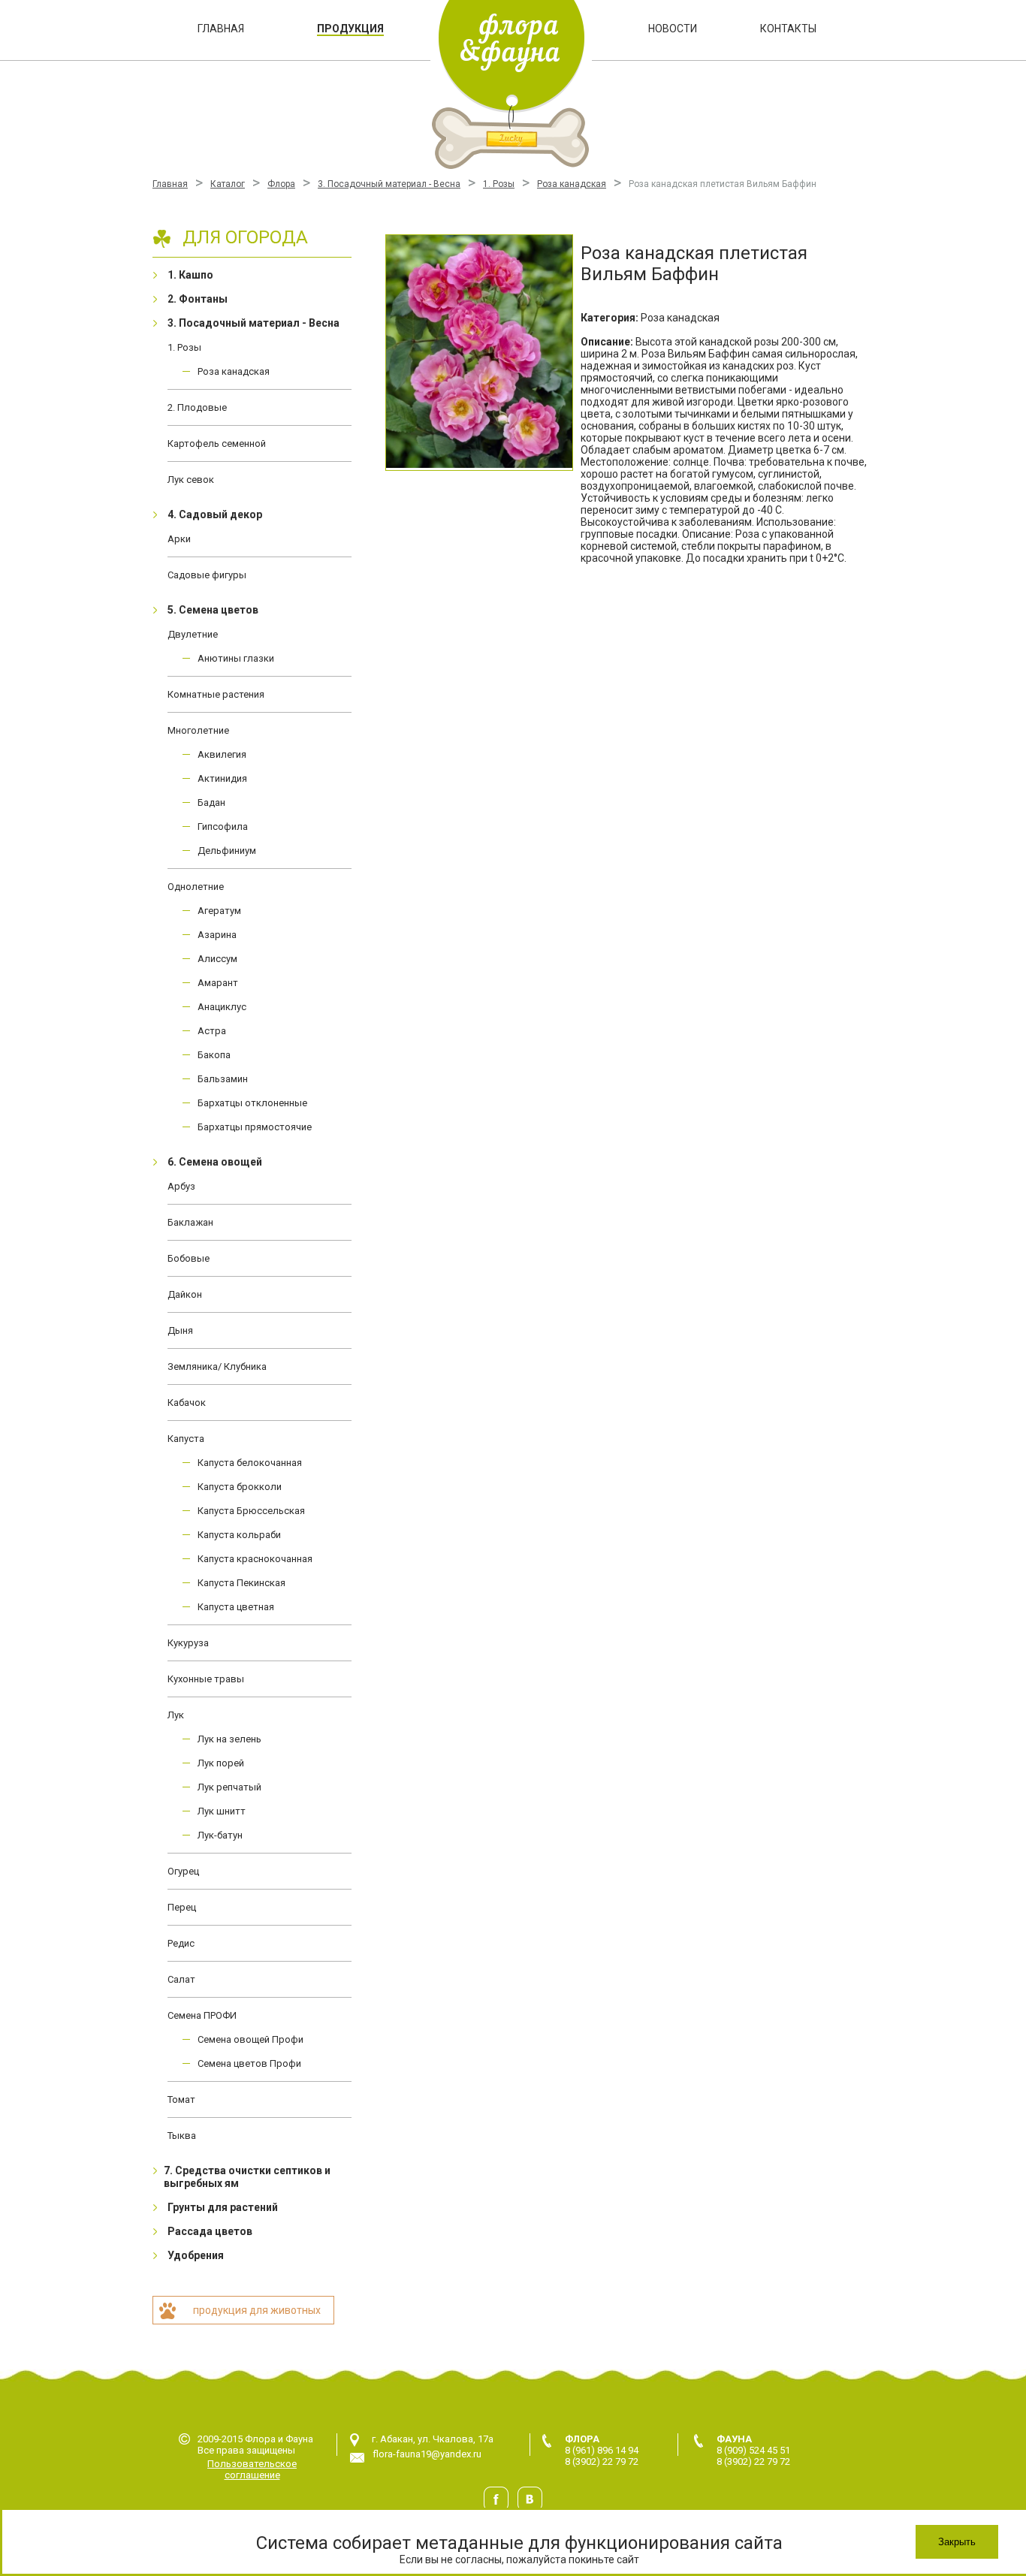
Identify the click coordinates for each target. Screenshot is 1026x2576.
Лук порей (221, 1763)
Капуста (186, 1439)
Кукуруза (188, 1643)
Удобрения (196, 2255)
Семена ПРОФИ (202, 2015)
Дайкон (185, 1294)
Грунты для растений (223, 2207)
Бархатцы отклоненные (252, 1103)
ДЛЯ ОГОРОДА (245, 237)
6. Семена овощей (215, 1162)
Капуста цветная (236, 1607)
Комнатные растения (216, 694)
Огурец (183, 1871)
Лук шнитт (222, 1811)
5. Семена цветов (213, 610)
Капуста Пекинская (241, 1583)
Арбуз (181, 1186)
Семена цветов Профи (249, 2063)
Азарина (217, 935)
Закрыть (957, 2542)
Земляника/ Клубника (217, 1366)
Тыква (182, 2136)
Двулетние (193, 634)
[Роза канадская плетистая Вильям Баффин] (479, 353)
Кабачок (187, 1403)
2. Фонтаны (198, 299)
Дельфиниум (227, 851)
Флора (281, 184)
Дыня (180, 1330)
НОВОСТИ (673, 29)
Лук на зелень (229, 1739)
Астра (212, 1031)
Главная (170, 184)
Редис (181, 1943)
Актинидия (222, 778)
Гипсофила (223, 826)
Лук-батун (220, 1835)
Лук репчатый (229, 1787)
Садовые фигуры (207, 575)
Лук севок (191, 480)
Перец (182, 1907)
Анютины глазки (236, 658)
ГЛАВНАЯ (221, 29)
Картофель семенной (217, 443)
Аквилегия (222, 754)
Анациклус (222, 1007)
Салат (181, 1979)
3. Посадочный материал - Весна (389, 184)
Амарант (218, 983)
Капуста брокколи (240, 1487)
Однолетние (196, 887)
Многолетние (198, 730)
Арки (179, 539)
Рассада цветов (210, 2231)
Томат (181, 2099)
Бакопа (214, 1055)
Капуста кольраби (239, 1535)
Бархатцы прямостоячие (255, 1127)
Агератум (219, 911)
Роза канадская (572, 184)
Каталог (228, 184)
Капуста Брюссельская (251, 1511)
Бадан (211, 802)
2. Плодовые (197, 407)
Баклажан (190, 1222)
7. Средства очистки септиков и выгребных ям (247, 2177)
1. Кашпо (190, 275)
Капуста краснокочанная (255, 1559)
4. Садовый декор (215, 514)
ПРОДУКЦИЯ (350, 29)
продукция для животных (257, 2310)
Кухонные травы (206, 1679)
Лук (176, 1715)
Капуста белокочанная (250, 1463)
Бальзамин (223, 1079)
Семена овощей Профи (250, 2039)
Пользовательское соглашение (252, 2469)
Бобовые (189, 1258)
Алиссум (217, 959)
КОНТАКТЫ (788, 29)
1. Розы (499, 184)
